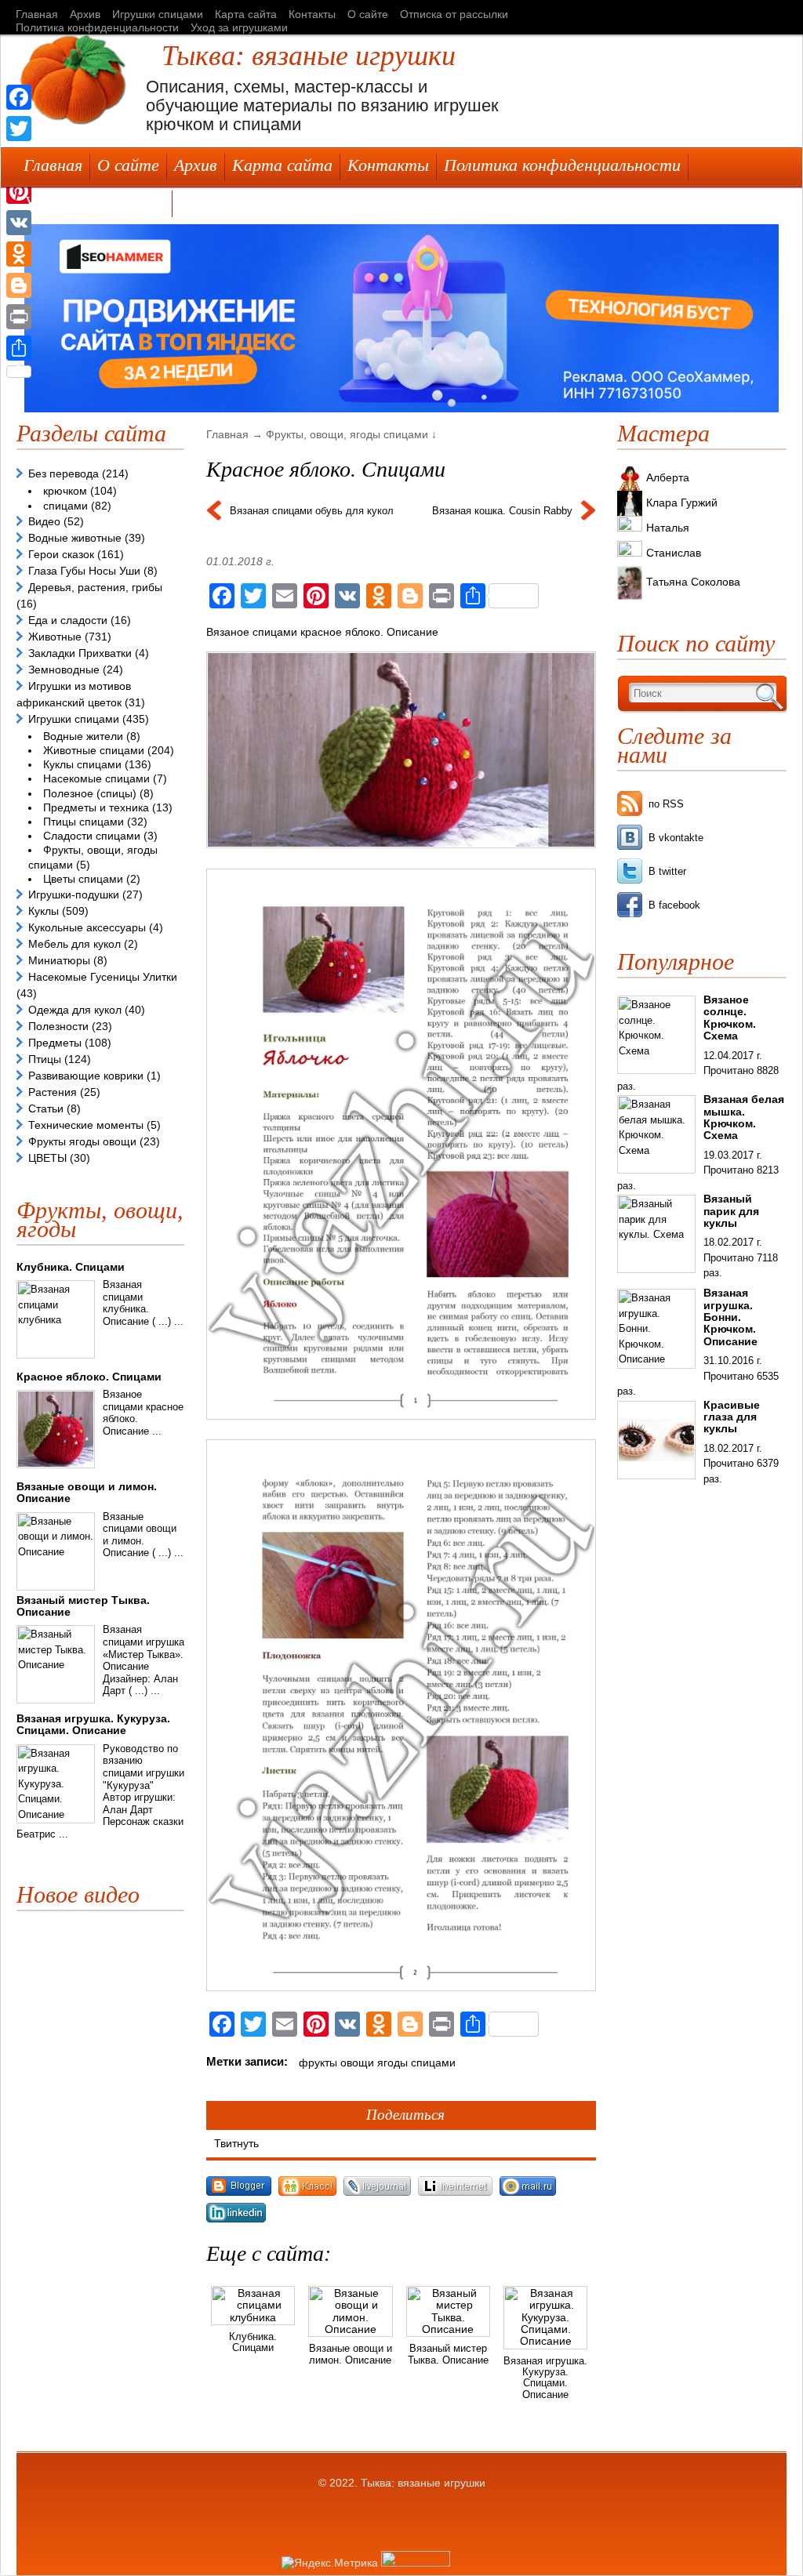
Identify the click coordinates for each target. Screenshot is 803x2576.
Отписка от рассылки (454, 14)
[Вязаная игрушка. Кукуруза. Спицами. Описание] (545, 2341)
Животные (55, 637)
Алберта (668, 477)
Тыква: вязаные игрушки (309, 56)
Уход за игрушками (239, 27)
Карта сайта (246, 14)
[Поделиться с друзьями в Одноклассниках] (311, 2196)
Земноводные (64, 669)
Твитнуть (236, 2143)
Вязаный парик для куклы (731, 1211)
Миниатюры (59, 960)
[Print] (19, 317)
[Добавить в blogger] (242, 2196)
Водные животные (75, 538)
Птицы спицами (84, 822)
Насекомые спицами (96, 778)
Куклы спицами (82, 764)
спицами (65, 506)
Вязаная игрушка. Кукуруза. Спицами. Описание (545, 2378)
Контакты (312, 14)
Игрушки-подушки (74, 894)
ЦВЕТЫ (47, 1158)
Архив (85, 14)
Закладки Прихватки (80, 653)
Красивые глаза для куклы (732, 1417)
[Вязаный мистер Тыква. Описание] (448, 2329)
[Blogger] (19, 285)
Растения (53, 1092)
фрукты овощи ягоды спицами (377, 2063)
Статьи (46, 1108)
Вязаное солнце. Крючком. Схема (730, 1018)
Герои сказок (61, 554)
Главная (37, 14)
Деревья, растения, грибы (95, 587)
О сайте (368, 14)
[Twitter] (19, 129)
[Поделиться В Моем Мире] (530, 2196)
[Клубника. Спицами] (253, 2317)
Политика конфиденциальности (97, 27)
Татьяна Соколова (693, 582)
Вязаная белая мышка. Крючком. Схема (744, 1117)
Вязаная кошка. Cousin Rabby (502, 511)
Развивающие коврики (86, 1076)
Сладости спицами (92, 836)
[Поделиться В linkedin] (238, 2222)
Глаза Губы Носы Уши (84, 571)
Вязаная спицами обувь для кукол (312, 511)
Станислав (674, 553)
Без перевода (64, 473)
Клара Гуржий (682, 503)
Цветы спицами (83, 879)
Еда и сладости (68, 620)
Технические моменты (86, 1125)
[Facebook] (19, 97)
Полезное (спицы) (90, 793)
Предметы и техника (96, 807)
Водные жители (83, 736)
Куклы (44, 911)
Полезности (58, 1026)
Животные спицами (94, 750)
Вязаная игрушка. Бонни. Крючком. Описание (730, 1317)
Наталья (668, 528)
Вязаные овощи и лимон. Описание (351, 2354)
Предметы (55, 1043)
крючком (65, 491)
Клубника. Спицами (253, 2342)
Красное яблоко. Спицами (89, 1377)
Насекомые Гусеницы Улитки (103, 977)
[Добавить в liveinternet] (459, 2196)
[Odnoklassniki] (19, 254)
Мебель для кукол (74, 944)
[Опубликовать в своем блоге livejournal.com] (381, 2196)
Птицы (45, 1059)
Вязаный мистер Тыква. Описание (448, 2354)
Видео (44, 521)
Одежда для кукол (75, 1010)
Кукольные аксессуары (87, 927)
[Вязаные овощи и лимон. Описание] (350, 2329)
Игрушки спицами (158, 14)
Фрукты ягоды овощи (82, 1141)
